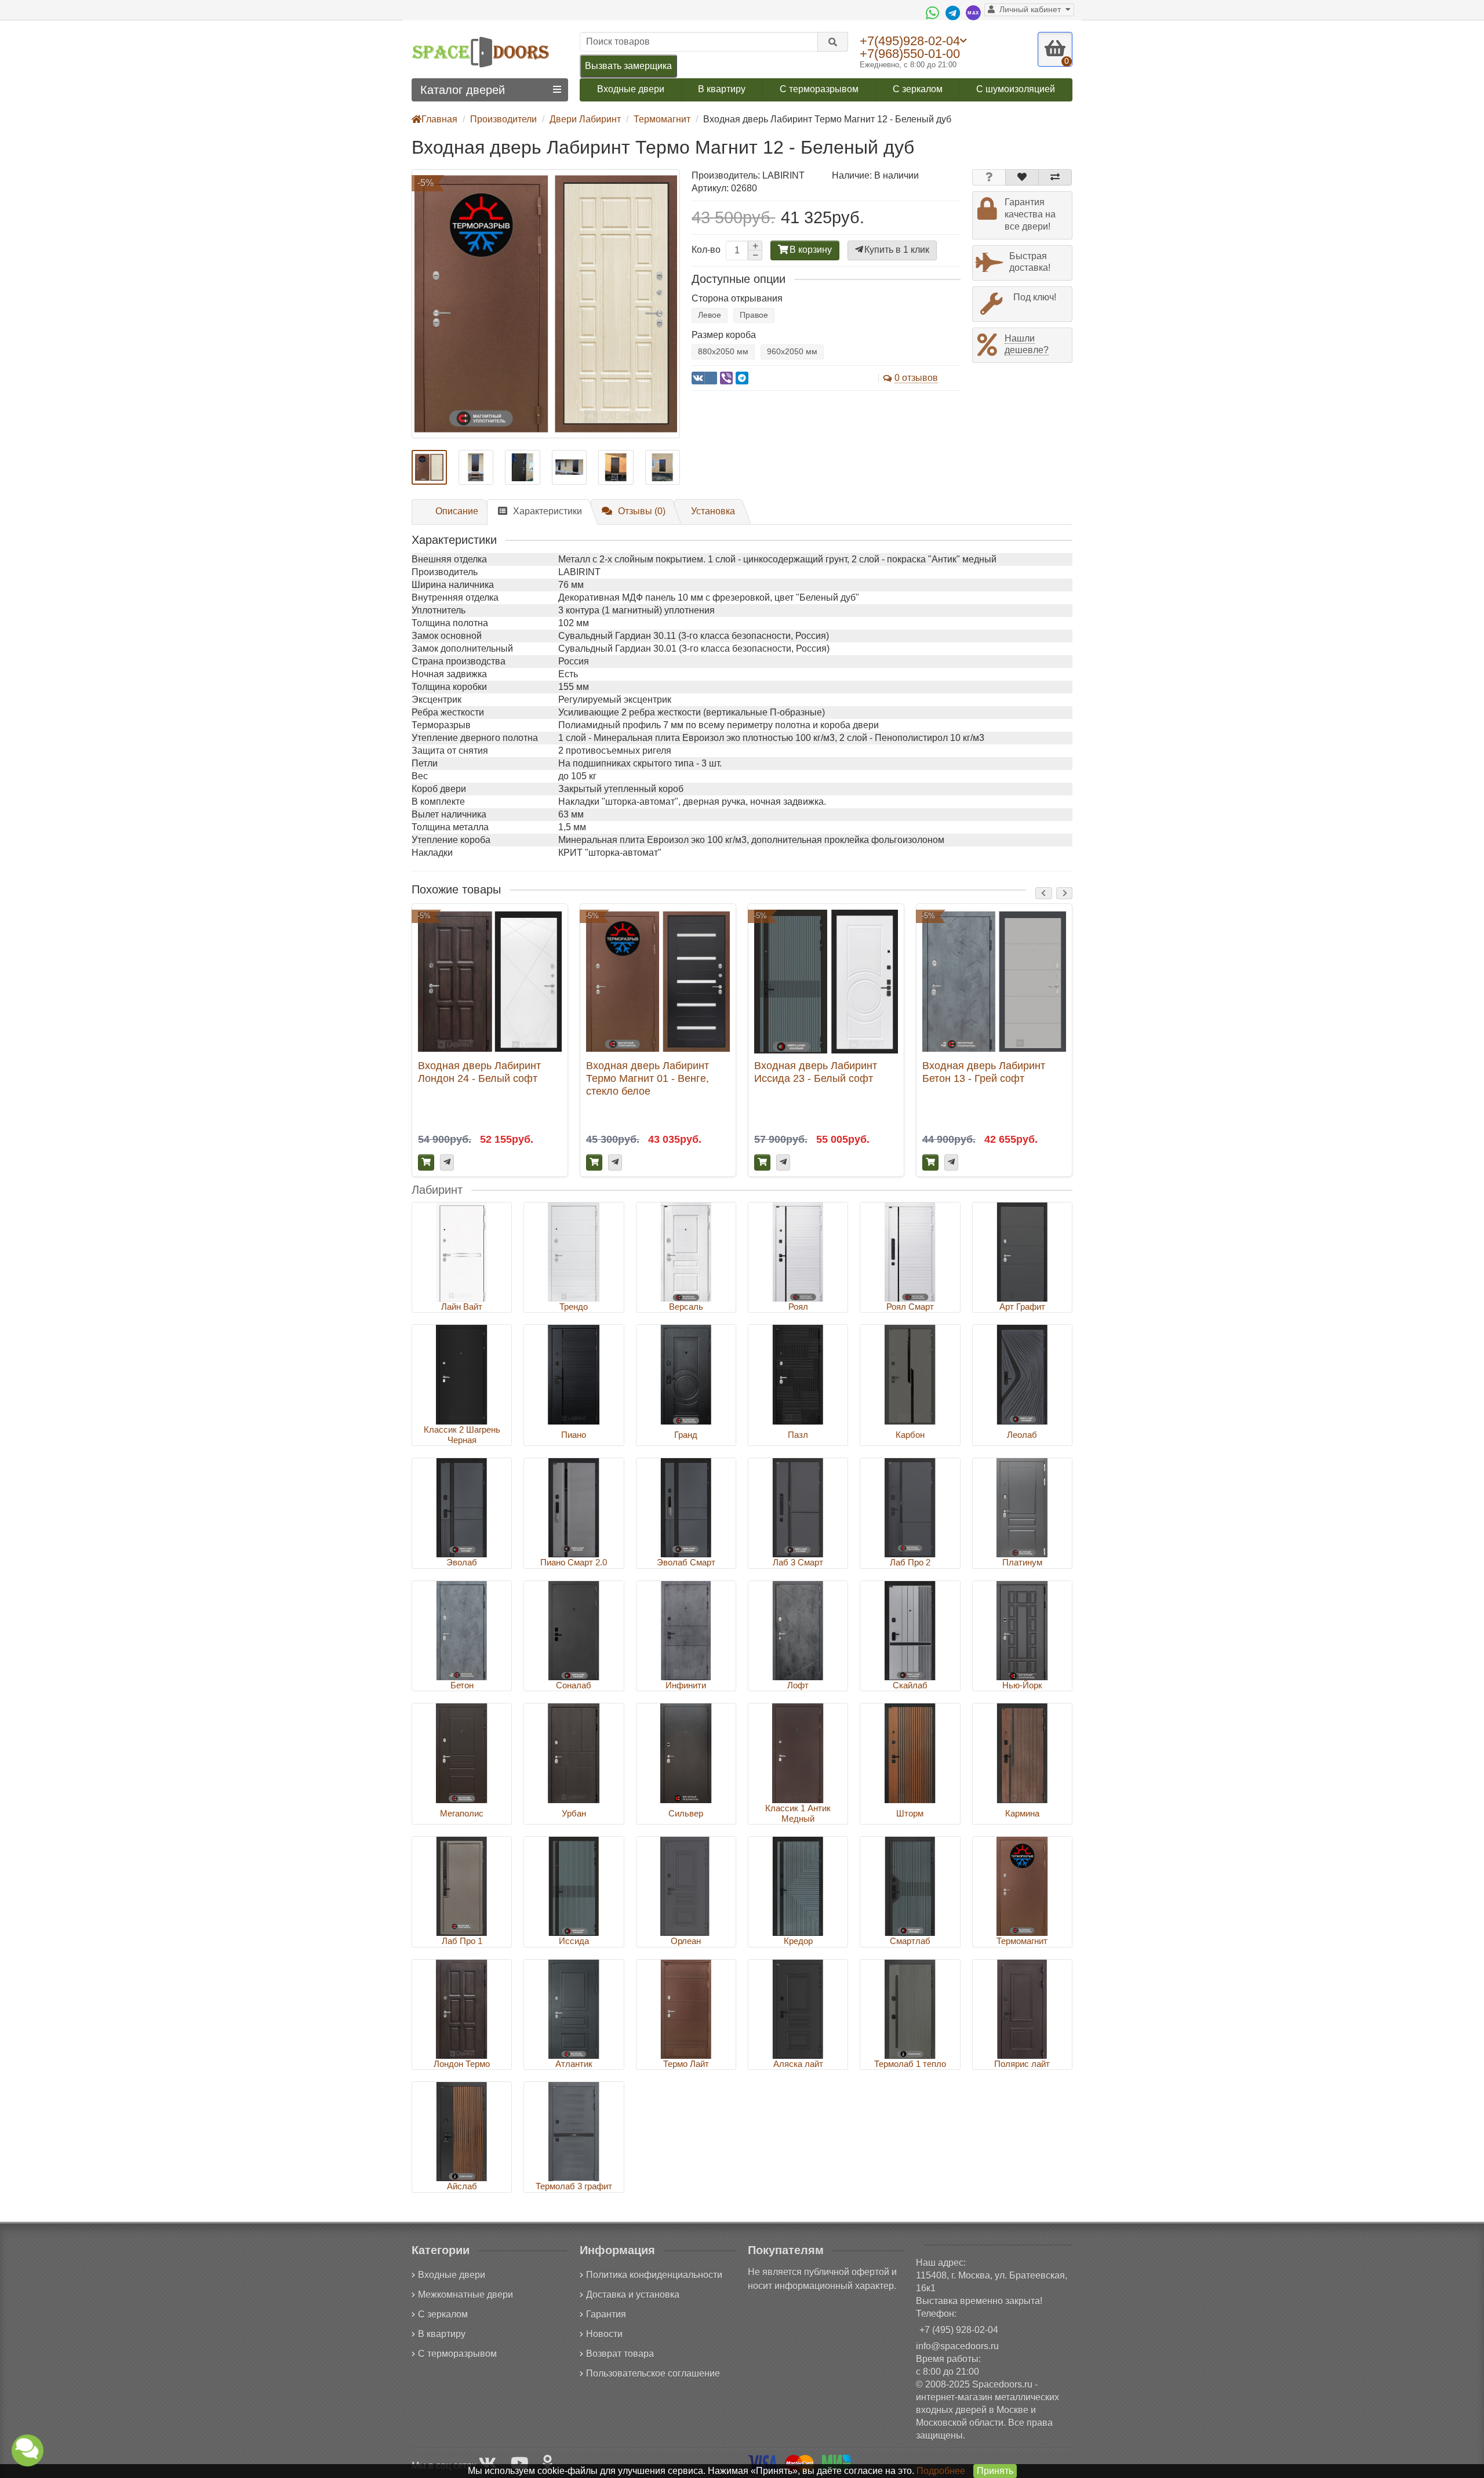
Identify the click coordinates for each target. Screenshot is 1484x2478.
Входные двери (631, 89)
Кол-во (706, 250)
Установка (713, 511)
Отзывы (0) (642, 511)
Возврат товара (620, 2354)
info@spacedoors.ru (957, 2346)
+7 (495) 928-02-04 (959, 2330)
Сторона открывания (737, 298)
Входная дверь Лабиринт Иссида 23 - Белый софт (816, 1072)
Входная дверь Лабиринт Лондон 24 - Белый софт (479, 1072)
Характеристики (548, 511)
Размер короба (724, 335)
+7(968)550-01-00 (910, 54)
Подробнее (941, 2471)
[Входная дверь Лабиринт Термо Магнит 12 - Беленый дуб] (546, 304)
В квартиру (722, 89)
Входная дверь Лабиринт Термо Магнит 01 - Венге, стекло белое (648, 1078)
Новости (604, 2334)
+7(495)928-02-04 (910, 41)
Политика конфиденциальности (654, 2275)
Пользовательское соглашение (653, 2373)
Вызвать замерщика (628, 66)
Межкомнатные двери (465, 2294)
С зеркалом (918, 89)
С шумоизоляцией (1016, 89)
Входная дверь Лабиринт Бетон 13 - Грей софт (984, 1072)
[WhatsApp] (934, 13)
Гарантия (606, 2314)
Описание (457, 511)
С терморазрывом (819, 89)
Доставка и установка (633, 2294)
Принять (995, 2471)
